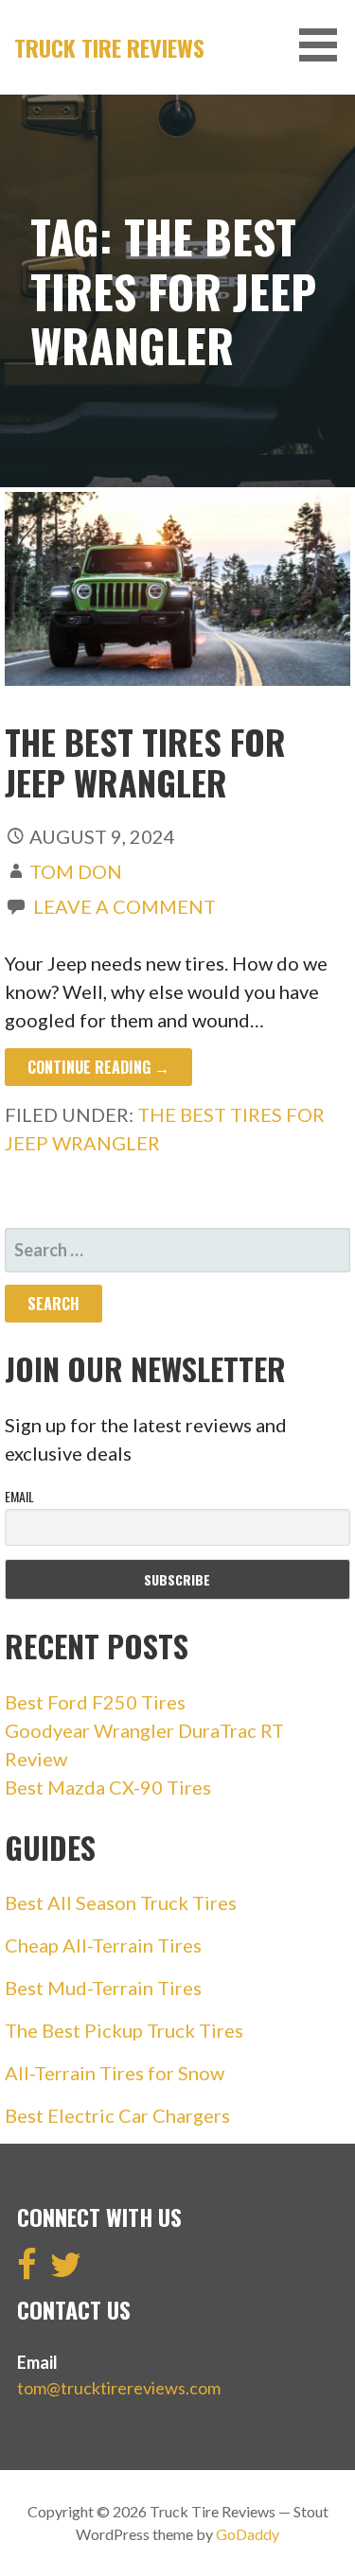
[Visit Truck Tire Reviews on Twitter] (66, 2270)
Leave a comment (124, 906)
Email (19, 1496)
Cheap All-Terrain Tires (103, 1945)
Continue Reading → (98, 1067)
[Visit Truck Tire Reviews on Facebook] (27, 2270)
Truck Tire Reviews (109, 47)
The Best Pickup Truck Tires (124, 2030)
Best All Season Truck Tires (121, 1902)
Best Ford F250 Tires (95, 1702)
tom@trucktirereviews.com (119, 2388)
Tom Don (76, 871)
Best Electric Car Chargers (117, 2115)
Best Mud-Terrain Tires (103, 1988)
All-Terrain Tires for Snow (115, 2073)
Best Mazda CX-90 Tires (108, 1787)
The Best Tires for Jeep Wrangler (145, 762)
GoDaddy (248, 2534)
